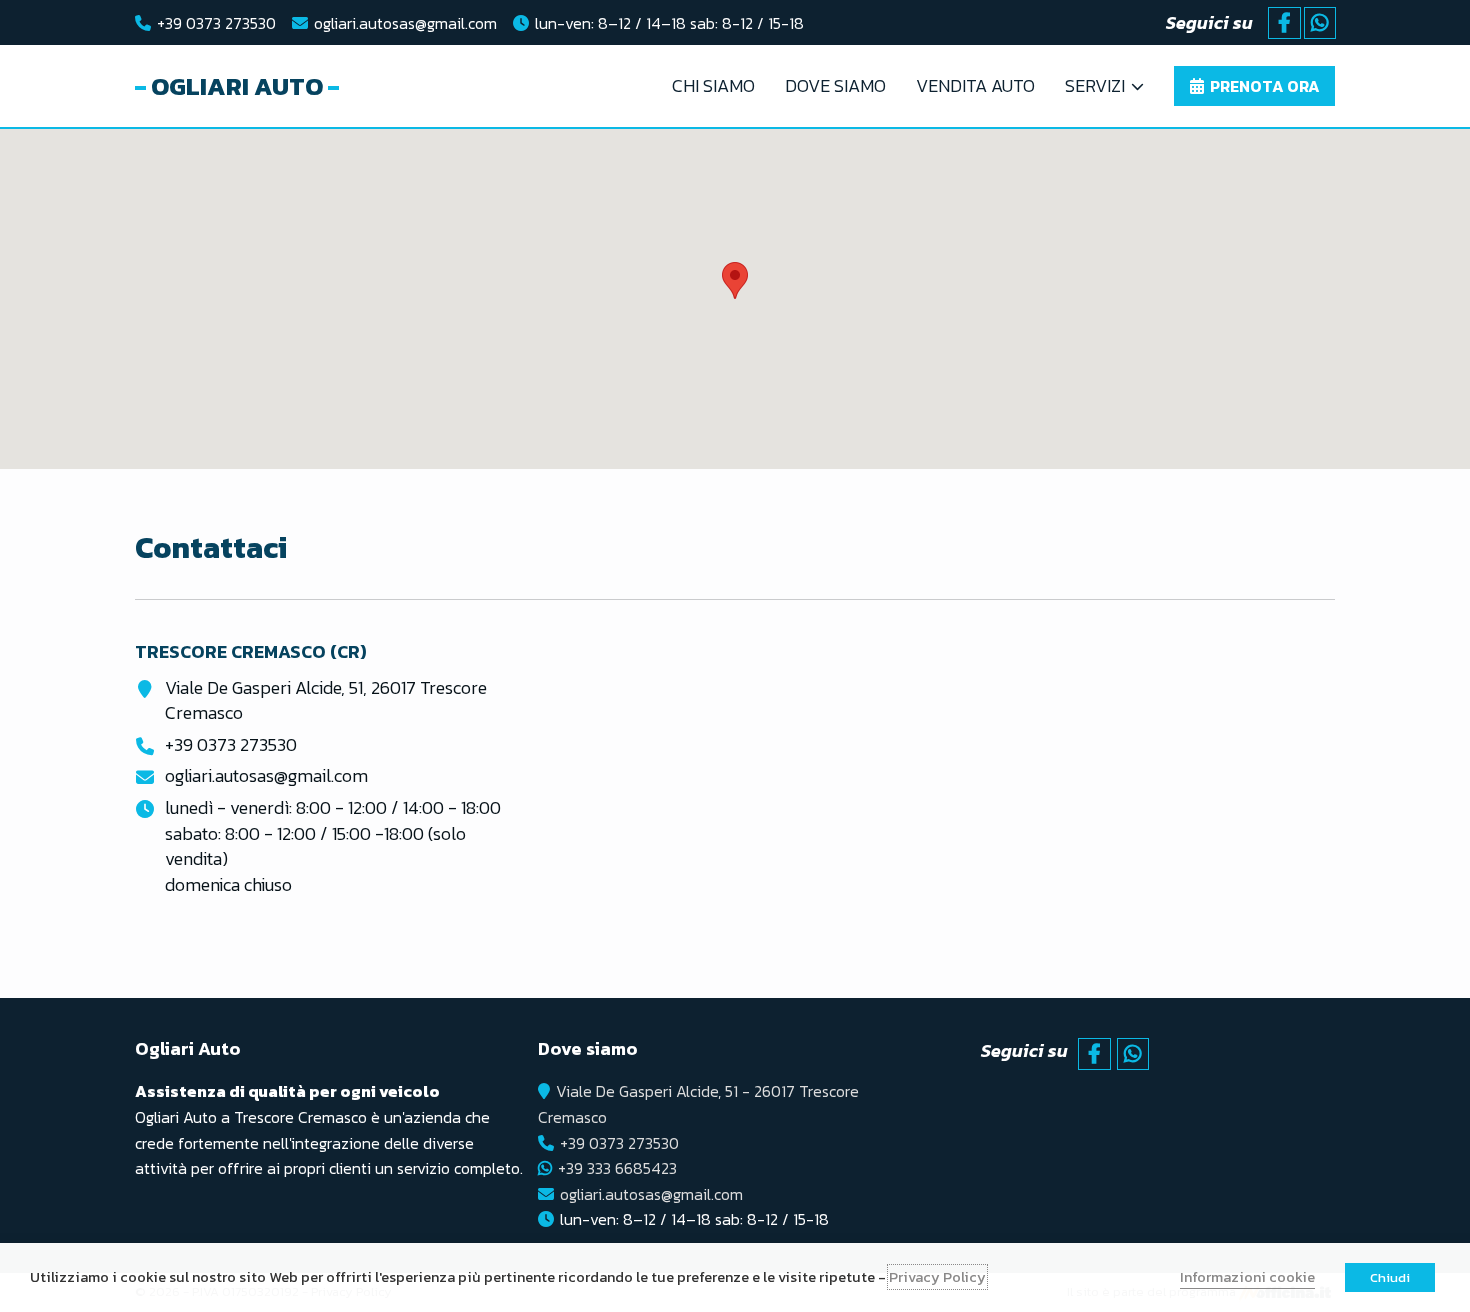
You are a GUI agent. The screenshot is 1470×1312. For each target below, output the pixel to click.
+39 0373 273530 (216, 23)
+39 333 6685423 (617, 1168)
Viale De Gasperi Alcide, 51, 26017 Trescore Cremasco (326, 700)
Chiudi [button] (1390, 1277)
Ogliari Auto (237, 86)
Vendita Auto (975, 85)
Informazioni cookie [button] (1247, 1277)
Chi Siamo (713, 85)
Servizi (1095, 85)
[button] (735, 280)
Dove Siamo (835, 85)
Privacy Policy (937, 1277)
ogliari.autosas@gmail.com (405, 23)
